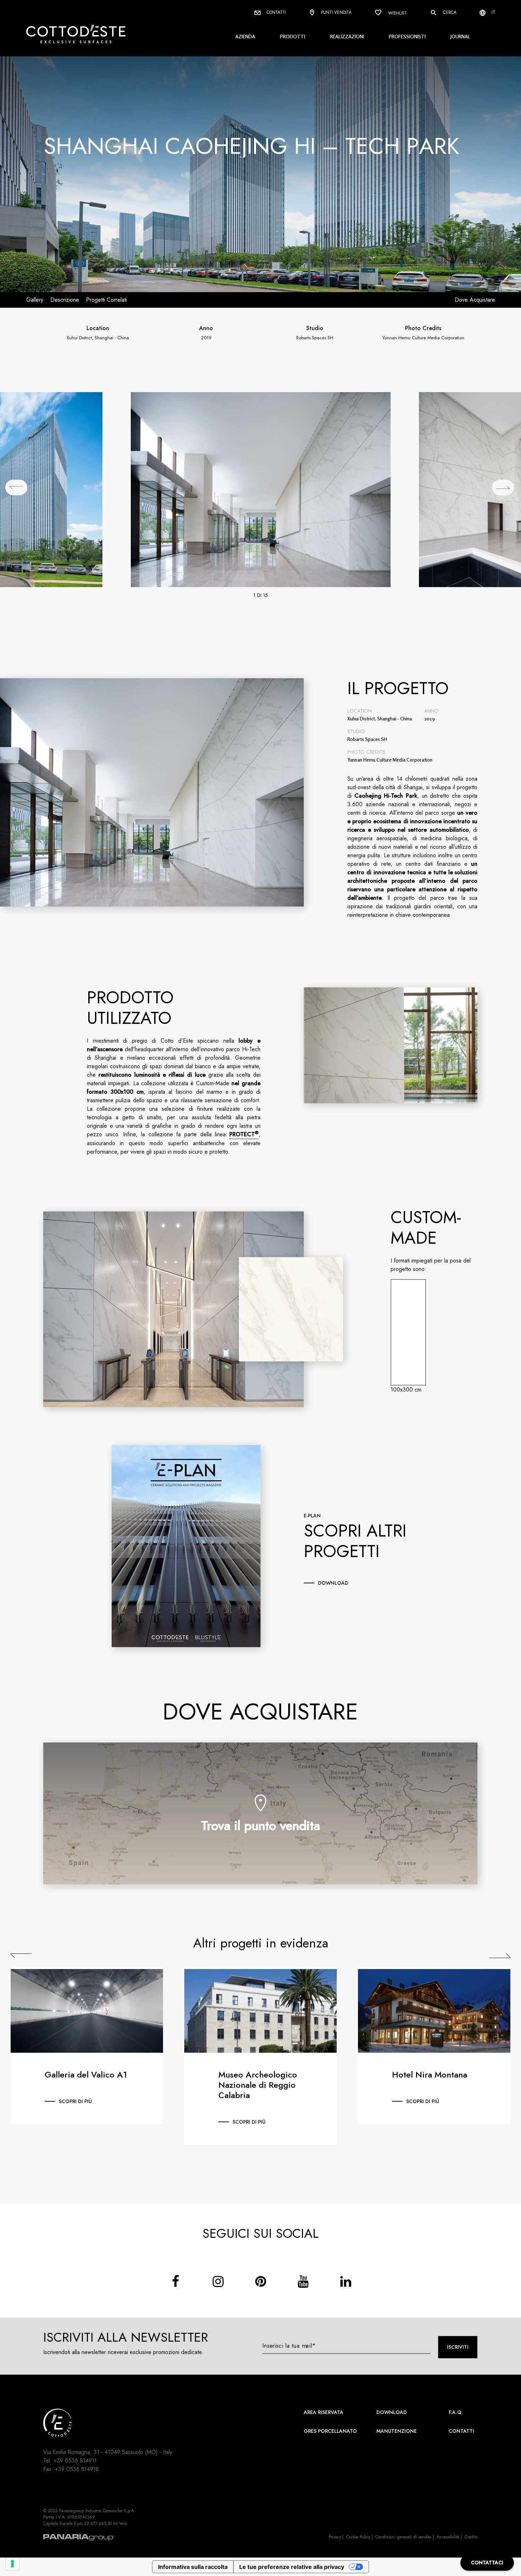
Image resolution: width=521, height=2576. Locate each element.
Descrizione (65, 300)
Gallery (35, 300)
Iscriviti (458, 2347)
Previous (21, 1956)
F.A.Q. (456, 2412)
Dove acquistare (475, 300)
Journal (460, 36)
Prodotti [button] (293, 36)
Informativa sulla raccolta (193, 2567)
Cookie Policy (358, 2537)
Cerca (449, 12)
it (493, 12)
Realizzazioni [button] (347, 36)
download (333, 1583)
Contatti (276, 12)
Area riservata (324, 2412)
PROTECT (244, 1134)
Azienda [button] (245, 36)
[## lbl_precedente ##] (16, 487)
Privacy (335, 2537)
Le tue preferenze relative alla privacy (292, 2567)
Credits (471, 2537)
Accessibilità (448, 2537)
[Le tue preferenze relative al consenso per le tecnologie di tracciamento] (12, 2564)
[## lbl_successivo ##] (503, 487)
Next (500, 1956)
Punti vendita (336, 12)
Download (392, 2412)
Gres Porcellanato (330, 2431)
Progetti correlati (107, 300)
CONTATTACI (487, 2563)
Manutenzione (397, 2431)
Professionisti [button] (407, 36)
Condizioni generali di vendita (403, 2537)
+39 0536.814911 (75, 2461)
